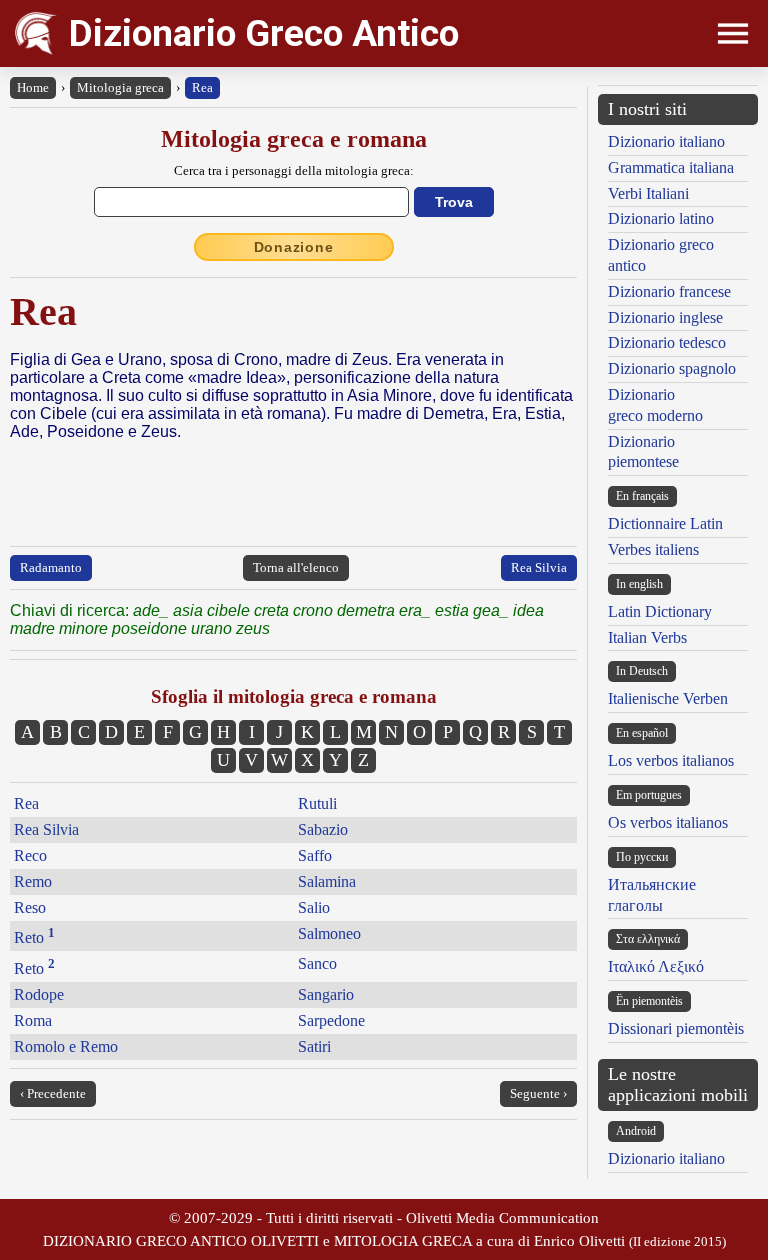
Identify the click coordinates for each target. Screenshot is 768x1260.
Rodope (39, 994)
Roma (33, 1020)
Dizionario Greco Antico (264, 33)
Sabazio (323, 829)
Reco (30, 855)
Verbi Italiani (648, 193)
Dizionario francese (669, 291)
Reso (30, 907)
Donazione (294, 247)
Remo (33, 881)
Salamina (327, 881)
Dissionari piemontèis (676, 1028)
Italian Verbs (647, 637)
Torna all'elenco (296, 567)
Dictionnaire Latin (665, 523)
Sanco (317, 963)
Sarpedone (331, 1020)
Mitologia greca (120, 87)
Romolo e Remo (66, 1046)
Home (33, 87)
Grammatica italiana (671, 167)
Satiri (314, 1046)
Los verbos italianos (671, 760)
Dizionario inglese (665, 317)
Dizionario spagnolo (672, 368)
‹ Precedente (53, 1093)
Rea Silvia (539, 567)
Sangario (326, 994)
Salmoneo (329, 933)
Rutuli (317, 803)
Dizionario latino (661, 218)
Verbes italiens (653, 549)
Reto (34, 937)
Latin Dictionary (660, 611)
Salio (314, 907)
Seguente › (538, 1093)
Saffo (315, 855)
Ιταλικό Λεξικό (656, 966)
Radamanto (51, 567)
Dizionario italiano (666, 141)
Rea (202, 87)
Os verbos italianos (668, 822)
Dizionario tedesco (667, 342)
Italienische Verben (668, 698)
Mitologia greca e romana (294, 139)
